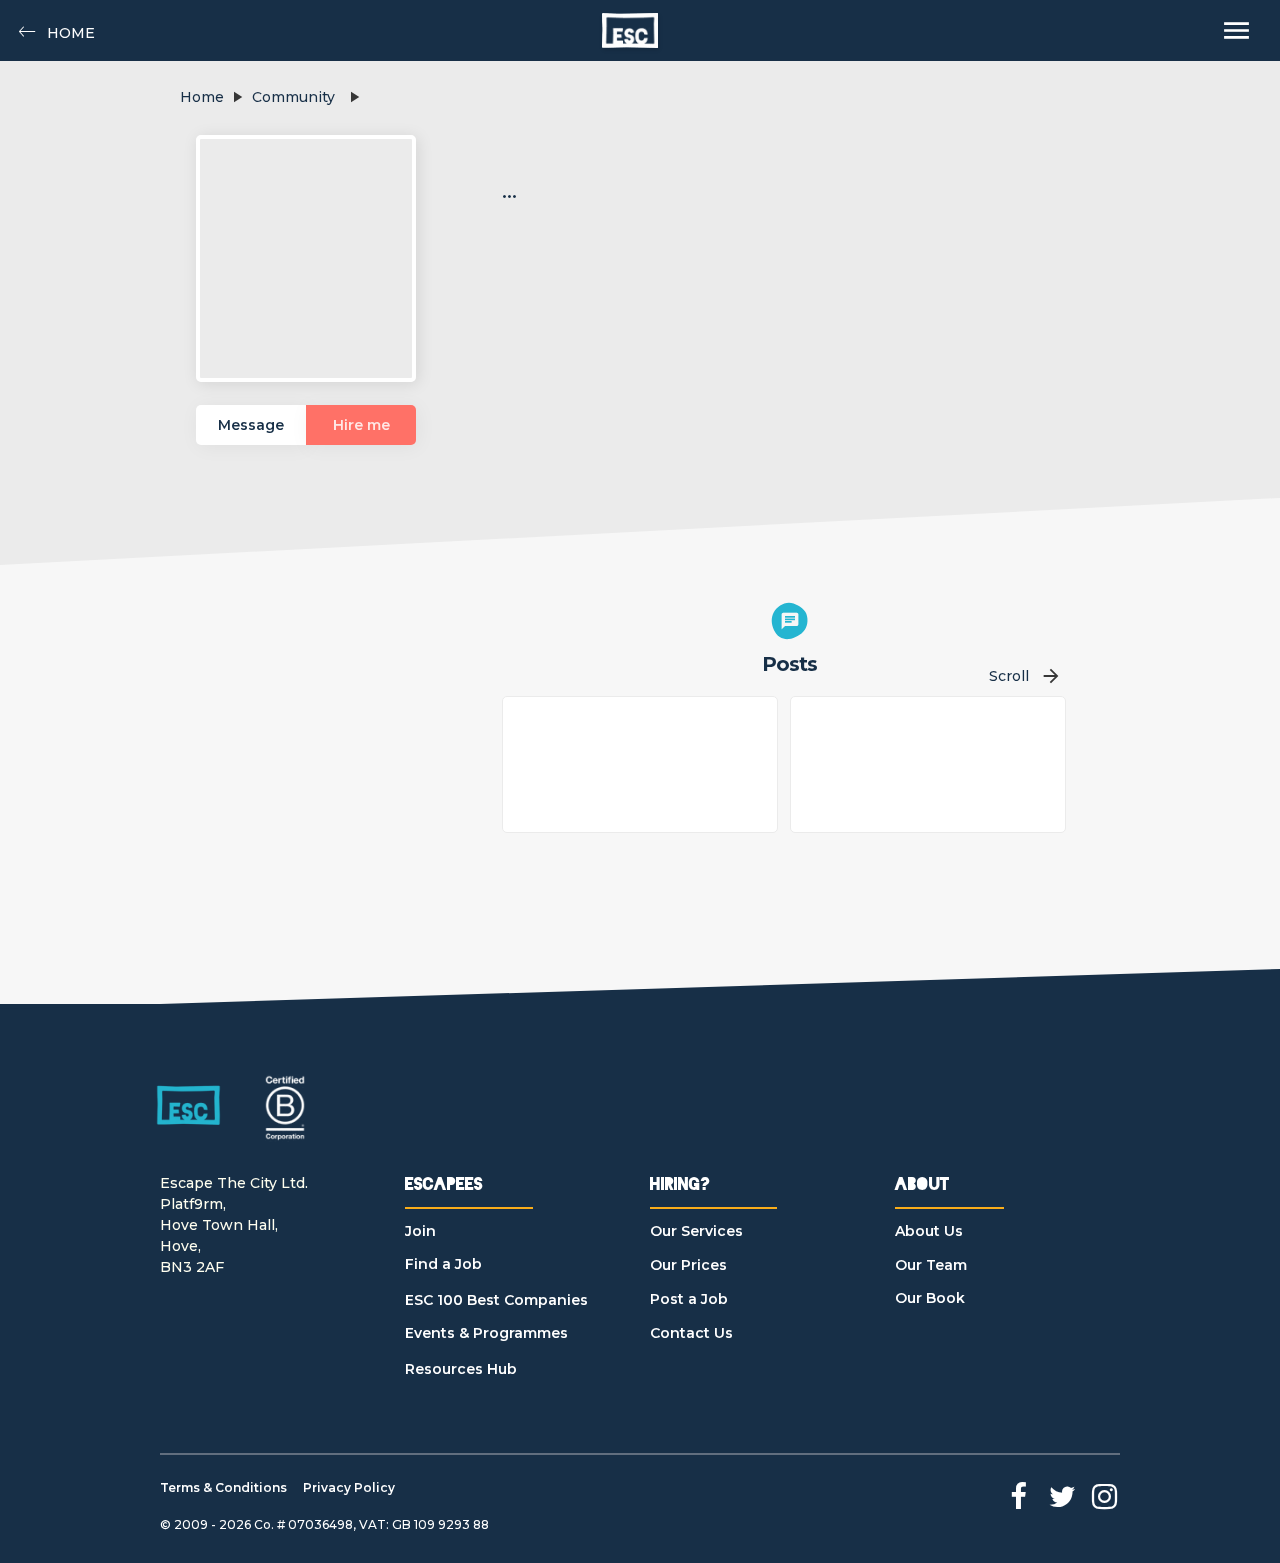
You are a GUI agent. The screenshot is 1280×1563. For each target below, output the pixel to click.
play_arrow (237, 97)
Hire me (361, 425)
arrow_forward (1051, 676)
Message (251, 425)
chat (790, 621)
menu (1236, 30)
